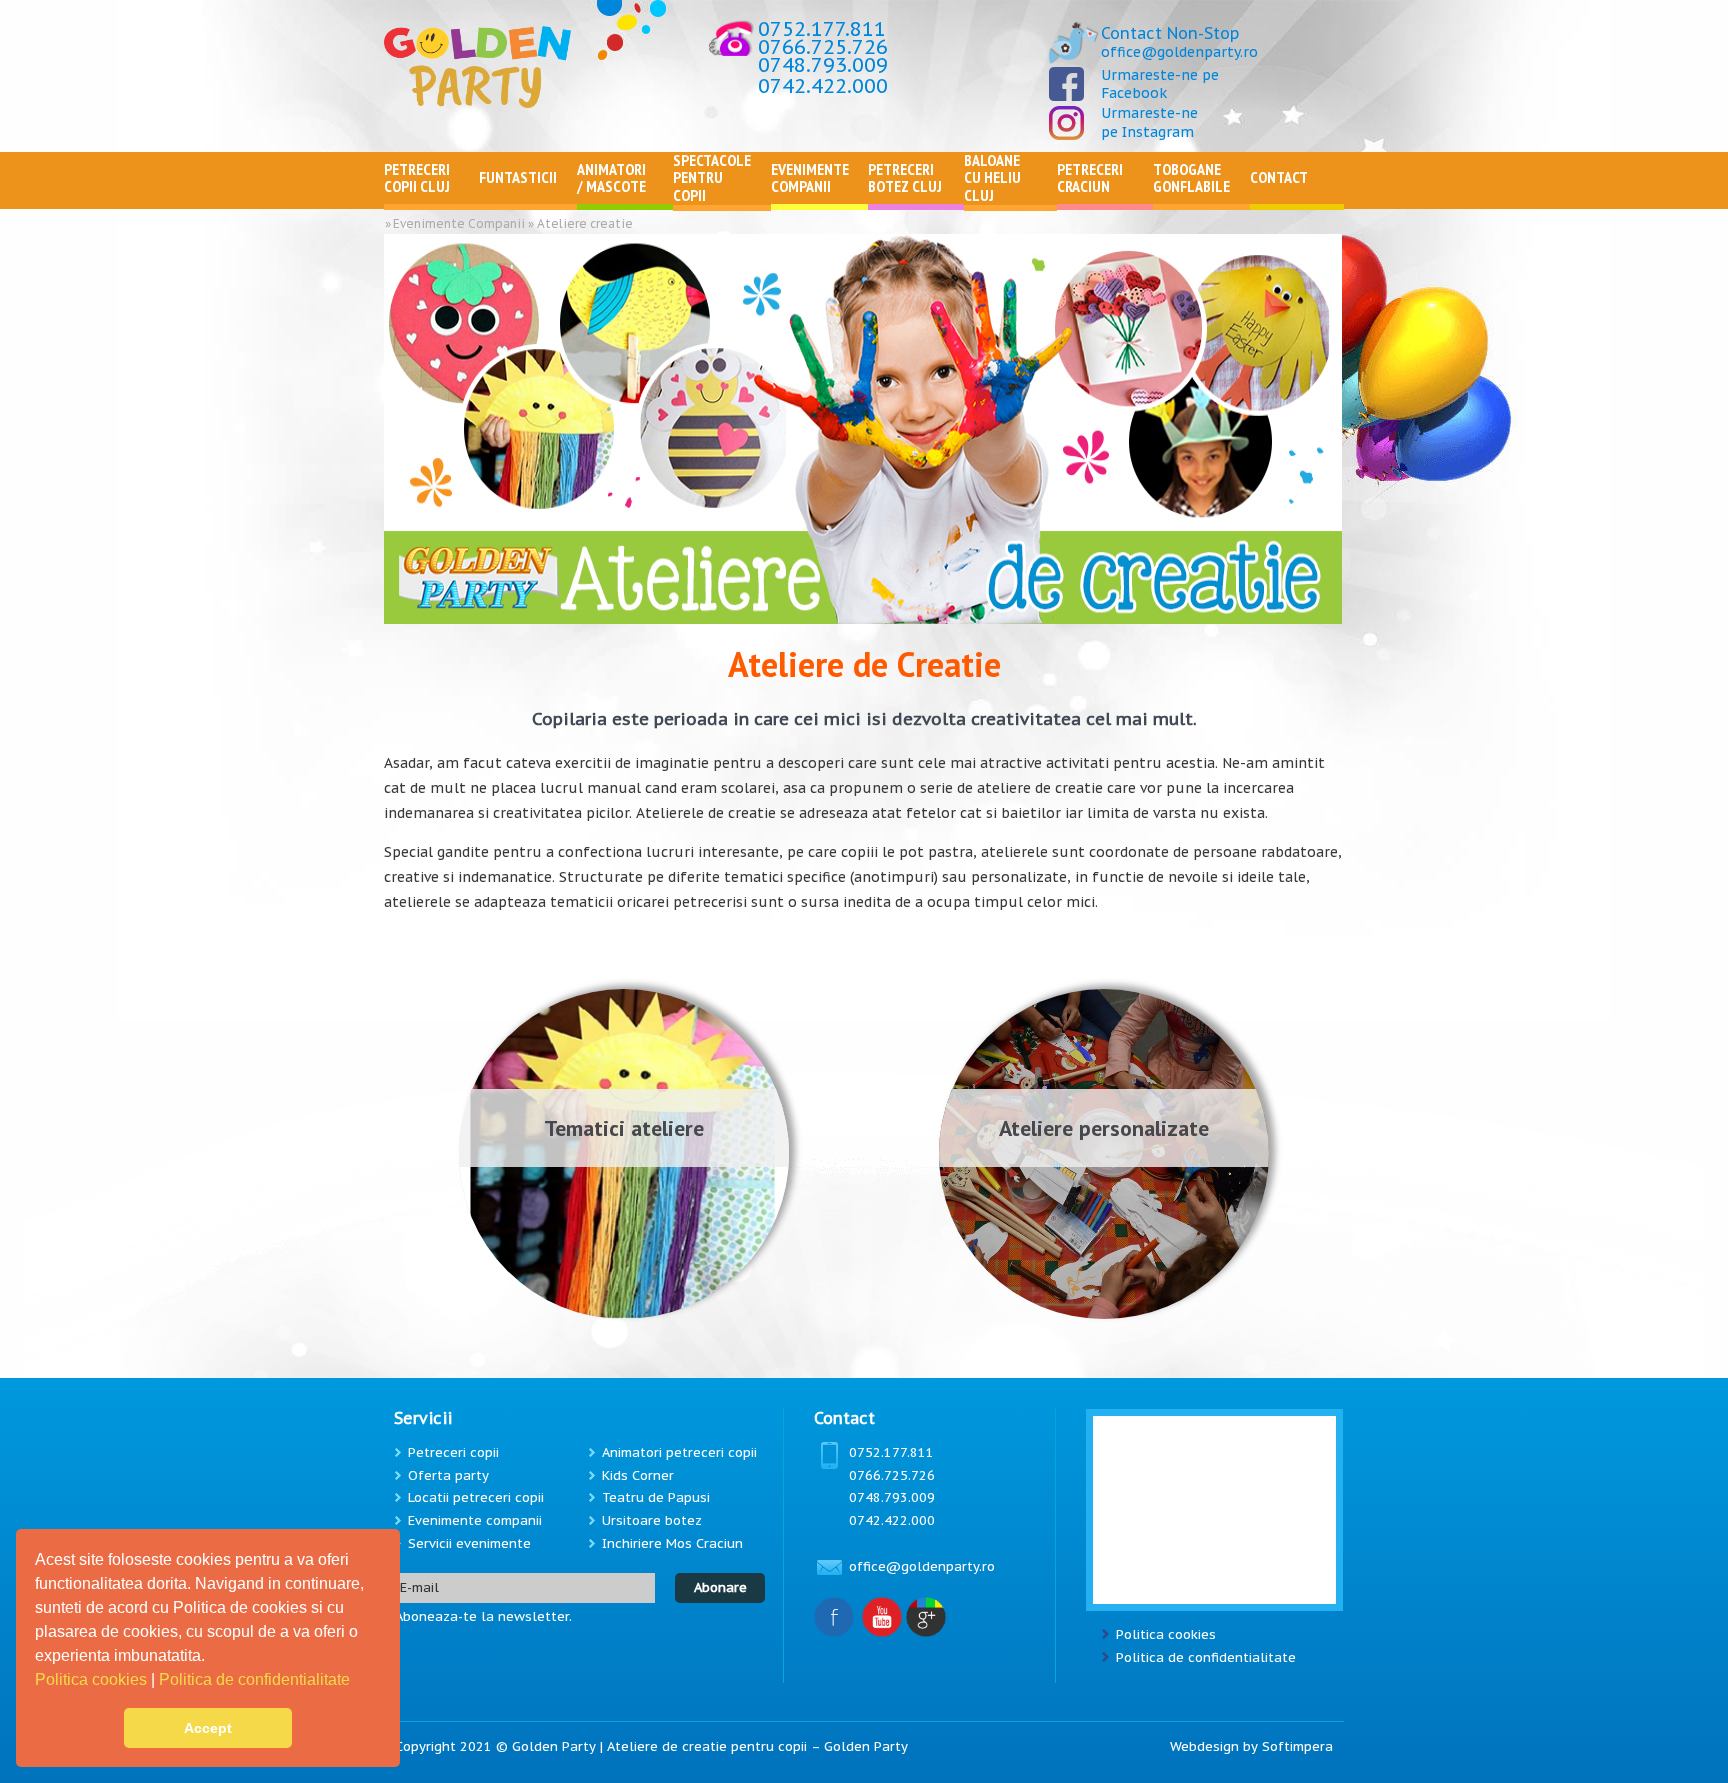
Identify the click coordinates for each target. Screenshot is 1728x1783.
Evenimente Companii (459, 223)
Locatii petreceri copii (476, 1497)
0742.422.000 (823, 86)
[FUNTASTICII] (528, 199)
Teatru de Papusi (656, 1497)
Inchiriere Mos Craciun (672, 1543)
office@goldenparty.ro (1179, 52)
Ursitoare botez (652, 1520)
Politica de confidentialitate (256, 1679)
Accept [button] (208, 1728)
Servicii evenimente (469, 1543)
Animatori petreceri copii (679, 1452)
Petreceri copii (453, 1452)
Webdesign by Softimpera (1251, 1746)
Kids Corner (638, 1475)
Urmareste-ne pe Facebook (1160, 84)
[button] (357, 1682)
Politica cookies (93, 1679)
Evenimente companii (475, 1520)
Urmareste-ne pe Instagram (1149, 122)
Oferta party (448, 1475)
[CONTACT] (1297, 199)
